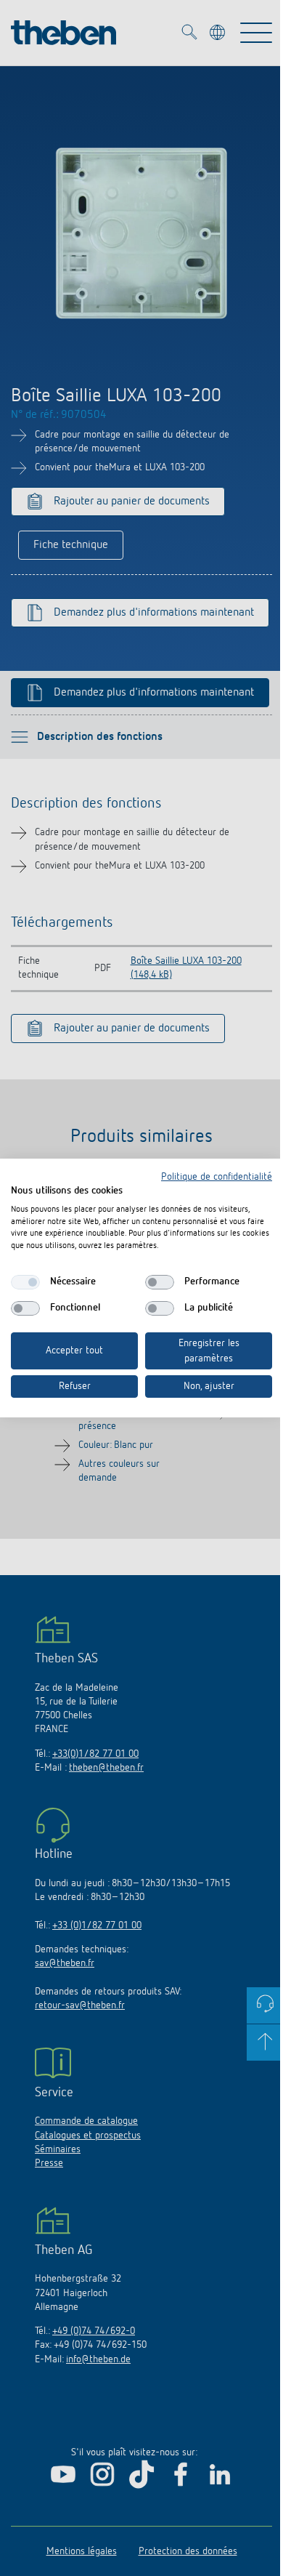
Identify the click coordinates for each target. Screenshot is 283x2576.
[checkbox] (25, 1282)
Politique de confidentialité (217, 1177)
